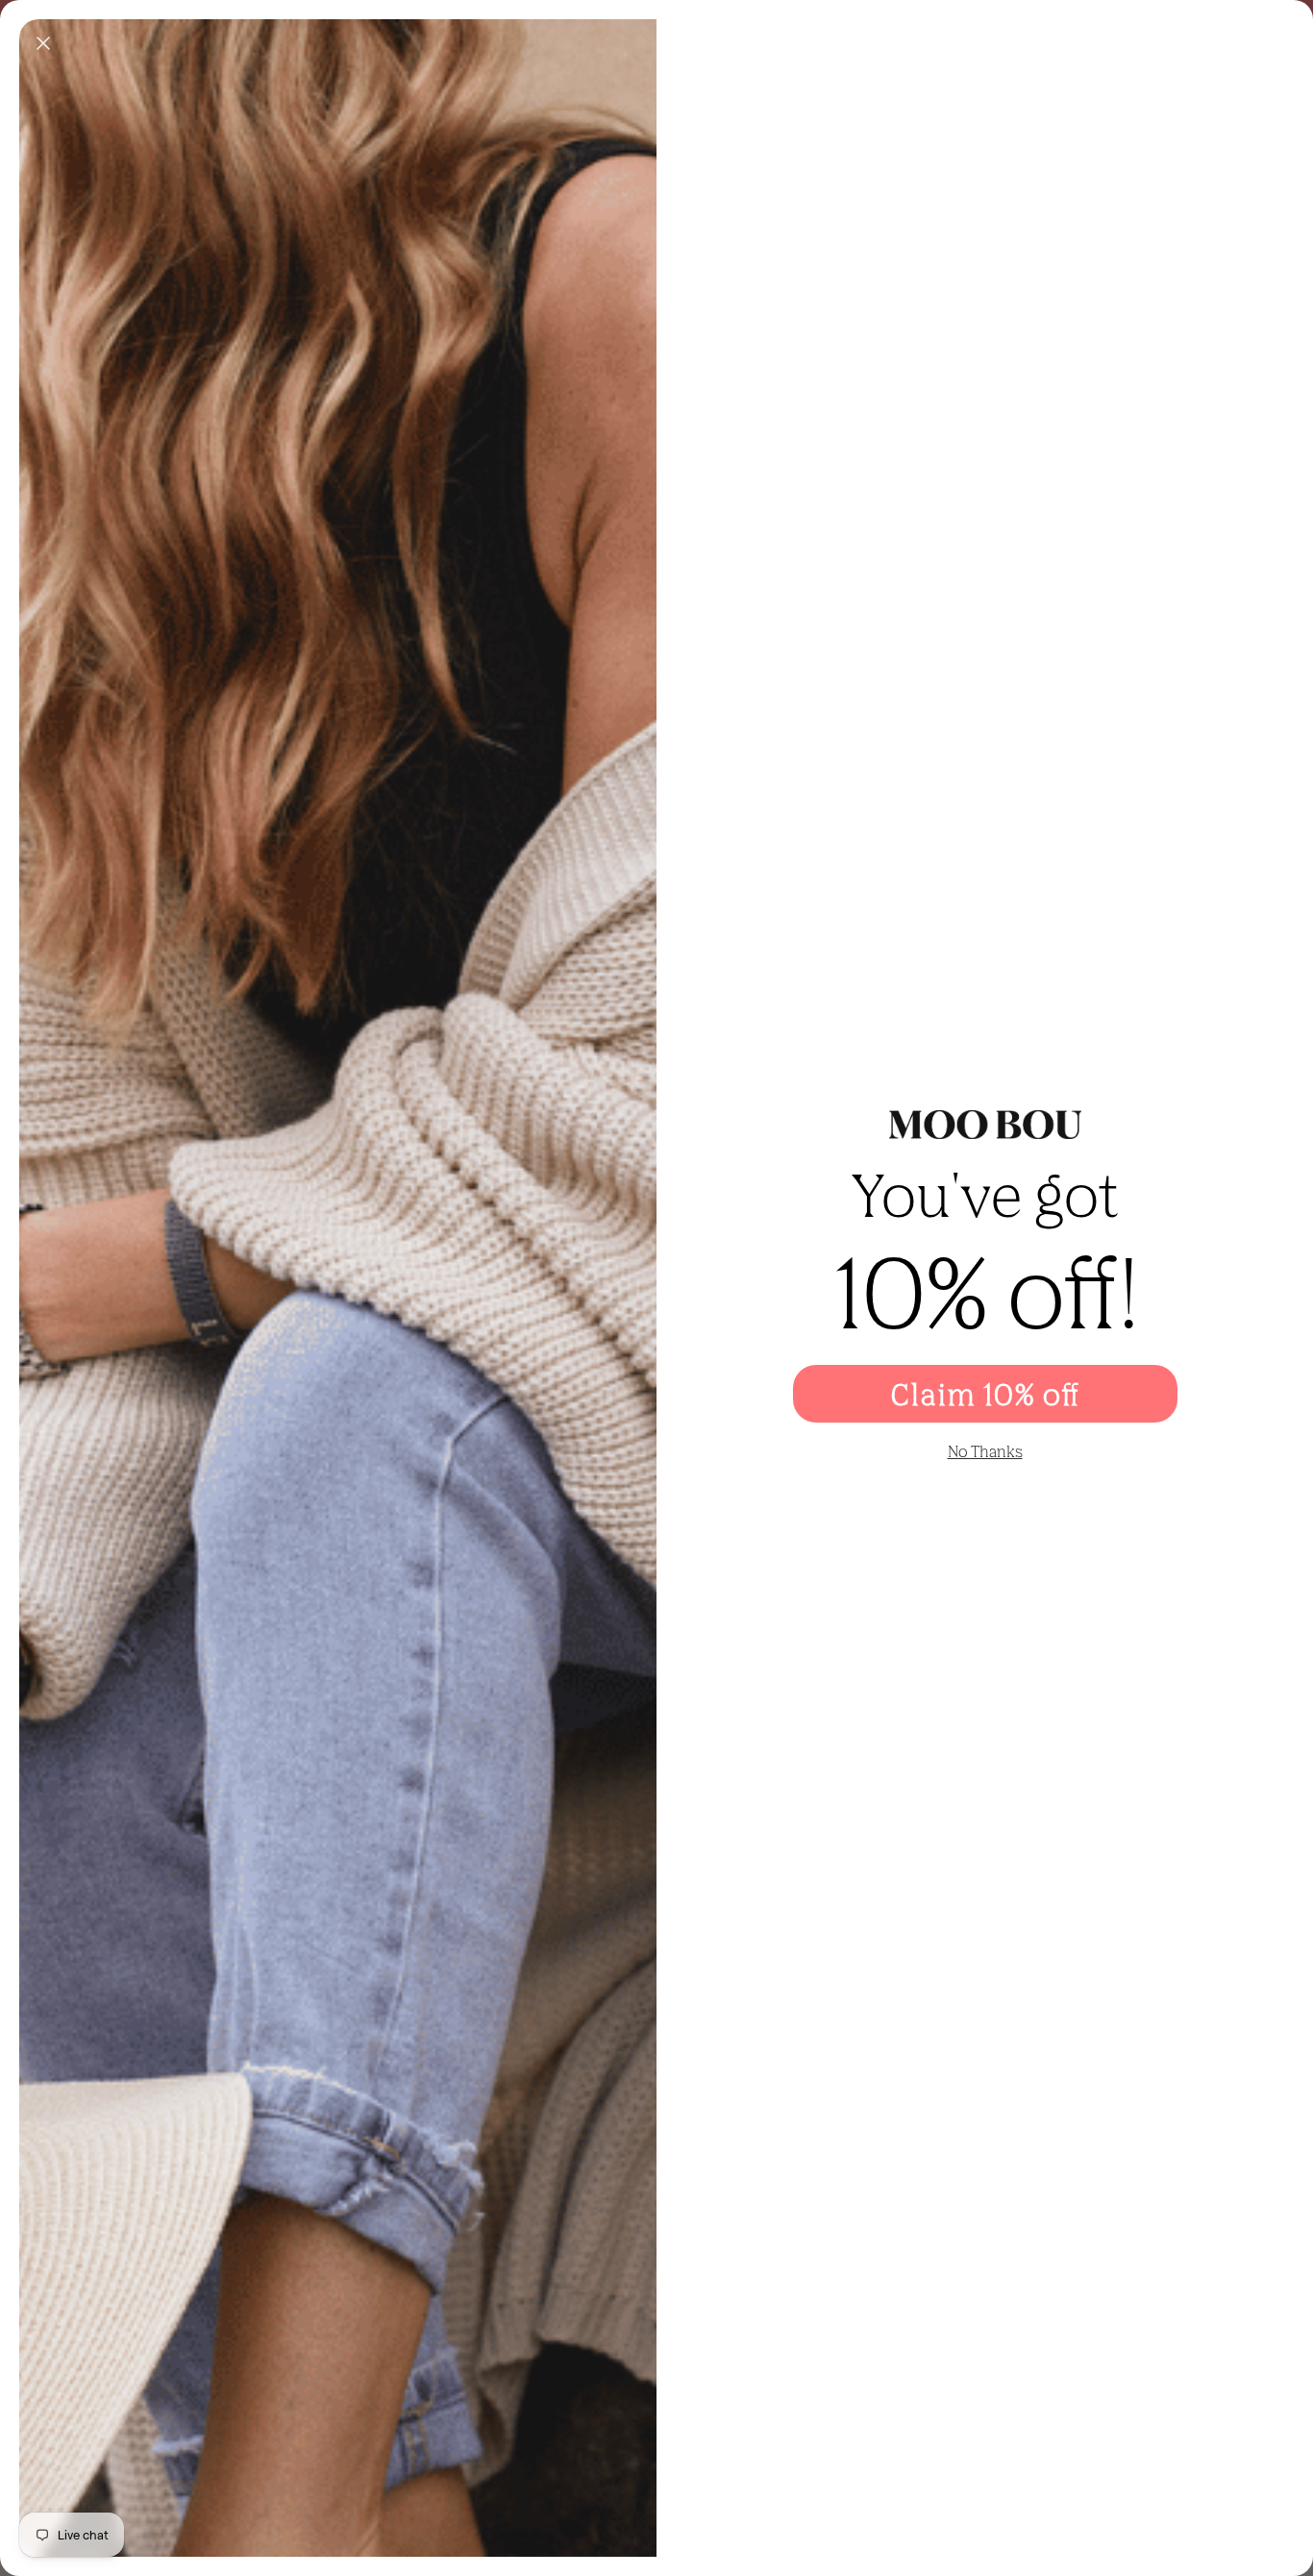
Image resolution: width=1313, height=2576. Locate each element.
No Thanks (985, 1451)
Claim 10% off (985, 1394)
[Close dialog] (43, 43)
